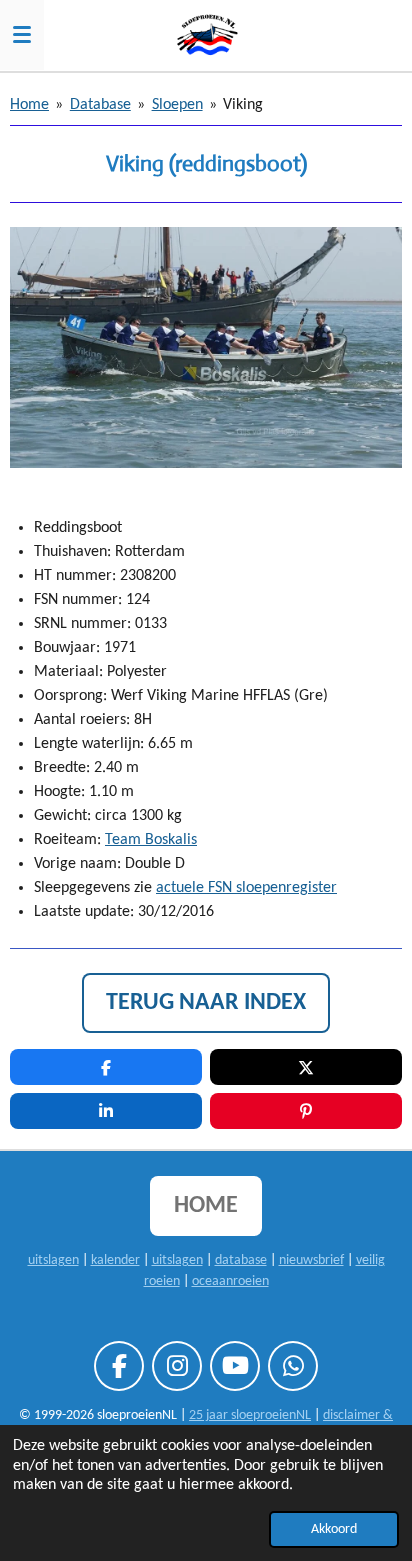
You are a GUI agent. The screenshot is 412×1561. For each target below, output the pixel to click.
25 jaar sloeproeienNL (250, 1415)
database (241, 1260)
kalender (115, 1260)
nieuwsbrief (311, 1260)
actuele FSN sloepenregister (246, 888)
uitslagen (53, 1260)
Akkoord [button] (334, 1529)
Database (100, 105)
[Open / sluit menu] (22, 35)
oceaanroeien (230, 1281)
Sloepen (177, 105)
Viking (243, 105)
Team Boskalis (151, 840)
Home (29, 105)
